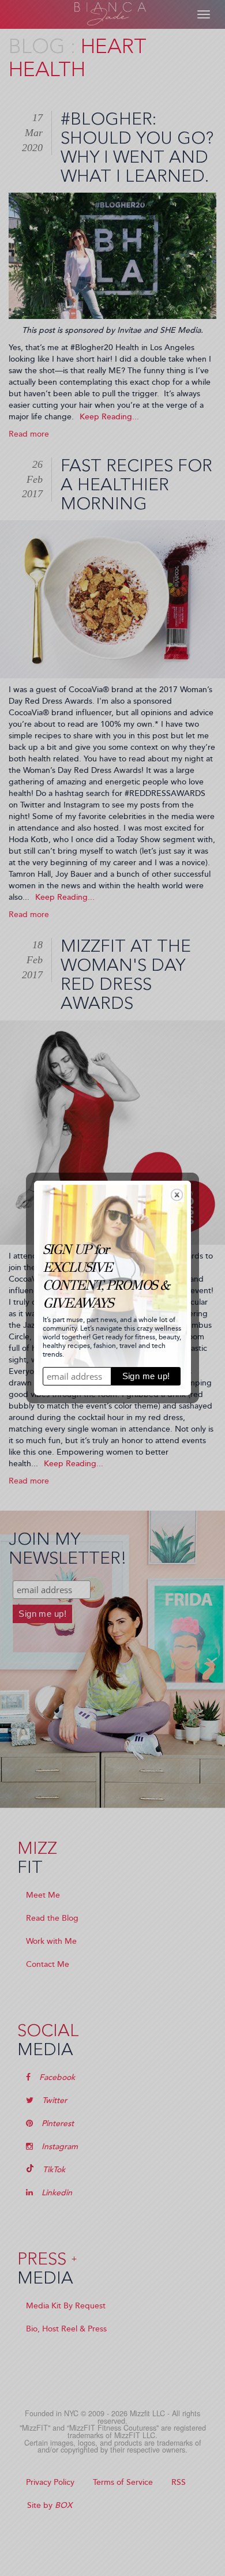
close (177, 1195)
